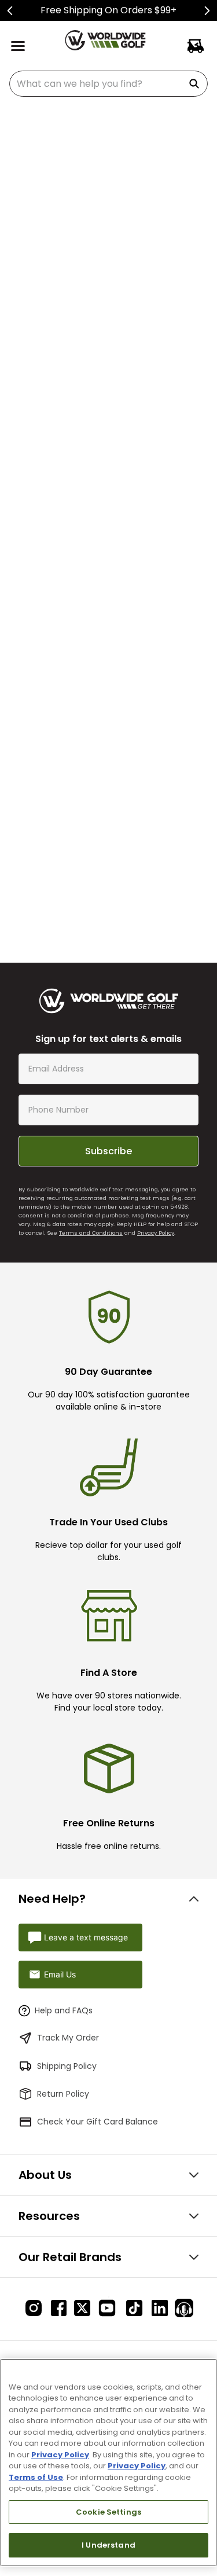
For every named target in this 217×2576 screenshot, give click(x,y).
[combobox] (108, 84)
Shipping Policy (67, 2066)
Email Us (60, 1974)
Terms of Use (36, 2477)
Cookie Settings (108, 2512)
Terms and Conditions (91, 1233)
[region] (108, 2463)
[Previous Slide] (10, 11)
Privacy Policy (156, 1233)
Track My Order (68, 2038)
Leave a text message (86, 1937)
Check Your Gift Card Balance (98, 2122)
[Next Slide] (207, 11)
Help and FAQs (64, 2010)
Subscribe (108, 1151)
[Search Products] (196, 84)
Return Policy (63, 2094)
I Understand (108, 2545)
